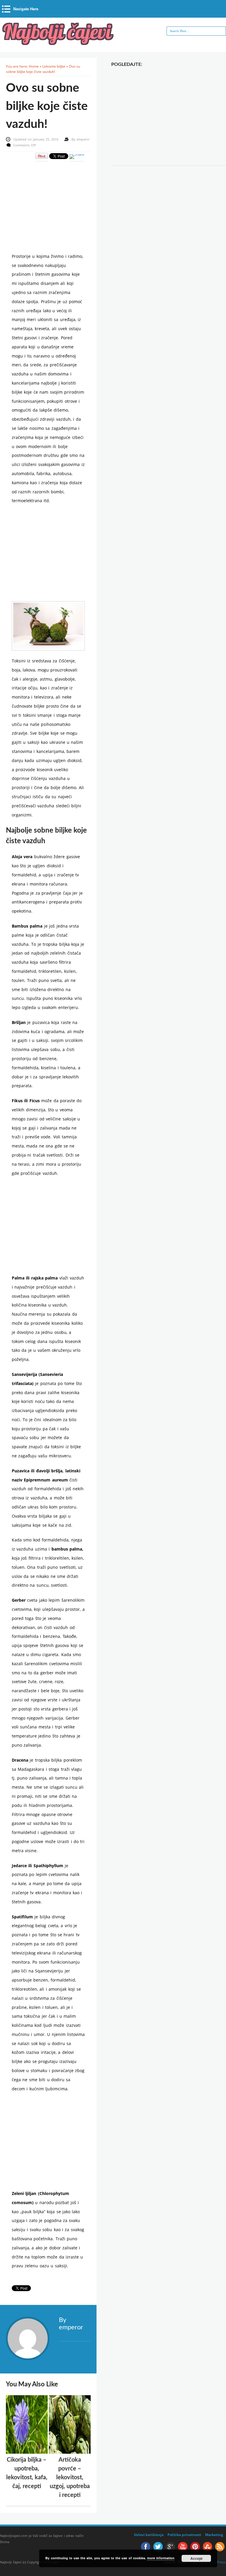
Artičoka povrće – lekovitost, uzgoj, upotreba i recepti (70, 2478)
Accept (196, 2558)
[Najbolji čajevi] (59, 43)
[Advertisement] (55, 203)
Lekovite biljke (54, 66)
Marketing (214, 2535)
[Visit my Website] (75, 2341)
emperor (83, 139)
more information (161, 2558)
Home (34, 66)
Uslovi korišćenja (149, 2535)
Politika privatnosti (184, 2535)
